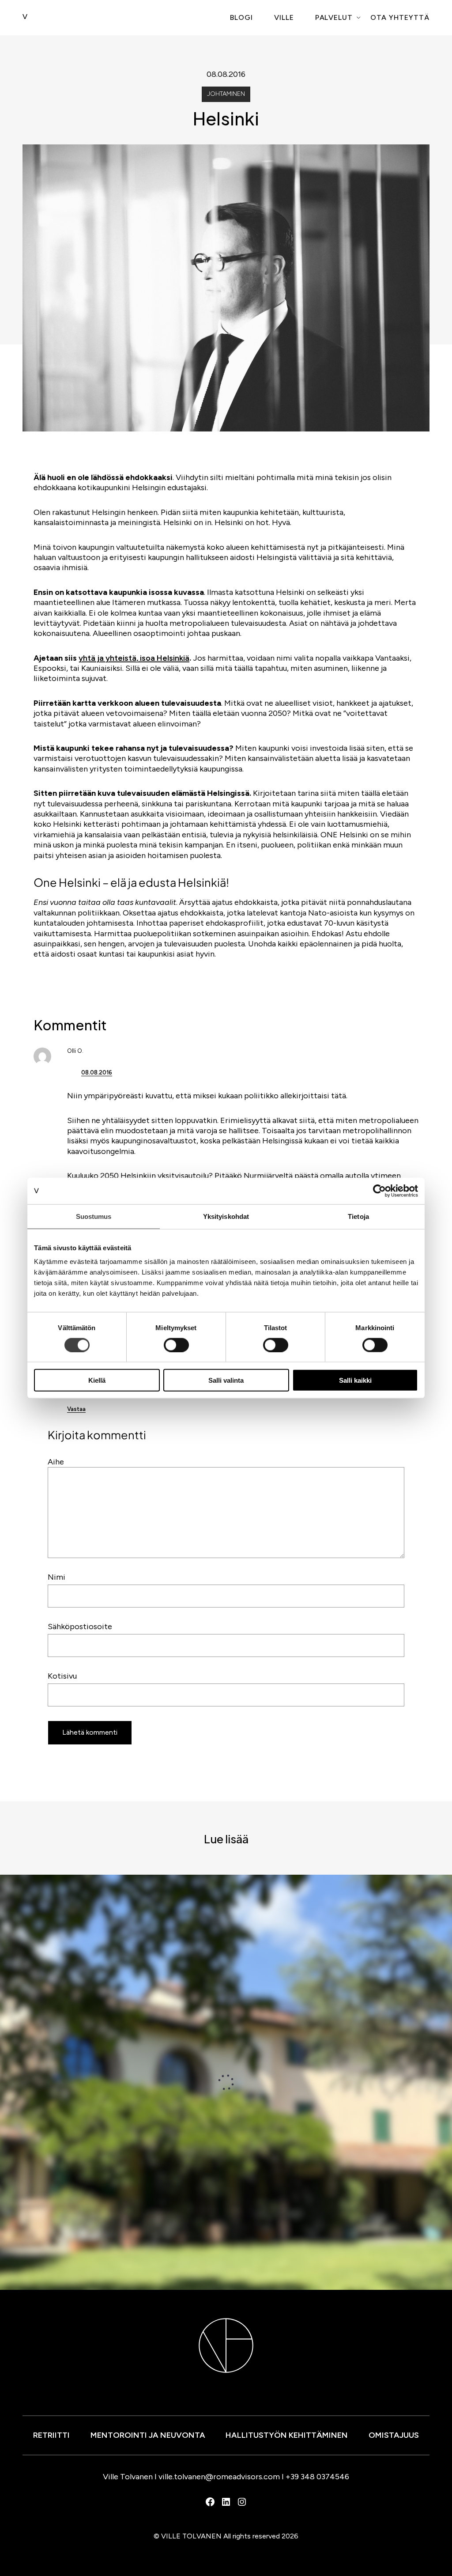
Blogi (241, 17)
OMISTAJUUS (394, 2435)
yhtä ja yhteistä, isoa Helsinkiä (134, 658)
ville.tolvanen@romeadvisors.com (219, 2477)
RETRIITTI (51, 2435)
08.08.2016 (97, 1072)
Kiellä (97, 1380)
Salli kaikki (355, 1380)
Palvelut (334, 17)
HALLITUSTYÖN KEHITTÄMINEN (287, 2435)
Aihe (56, 1462)
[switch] (176, 1345)
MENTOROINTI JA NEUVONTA (148, 2435)
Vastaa (76, 1409)
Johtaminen (226, 94)
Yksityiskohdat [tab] (226, 1216)
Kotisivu (62, 1676)
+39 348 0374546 (317, 2477)
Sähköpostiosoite (80, 1627)
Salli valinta (226, 1380)
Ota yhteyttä (400, 17)
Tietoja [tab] (358, 1216)
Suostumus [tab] (94, 1216)
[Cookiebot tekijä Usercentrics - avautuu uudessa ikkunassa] (379, 1191)
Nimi (56, 1577)
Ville (284, 17)
